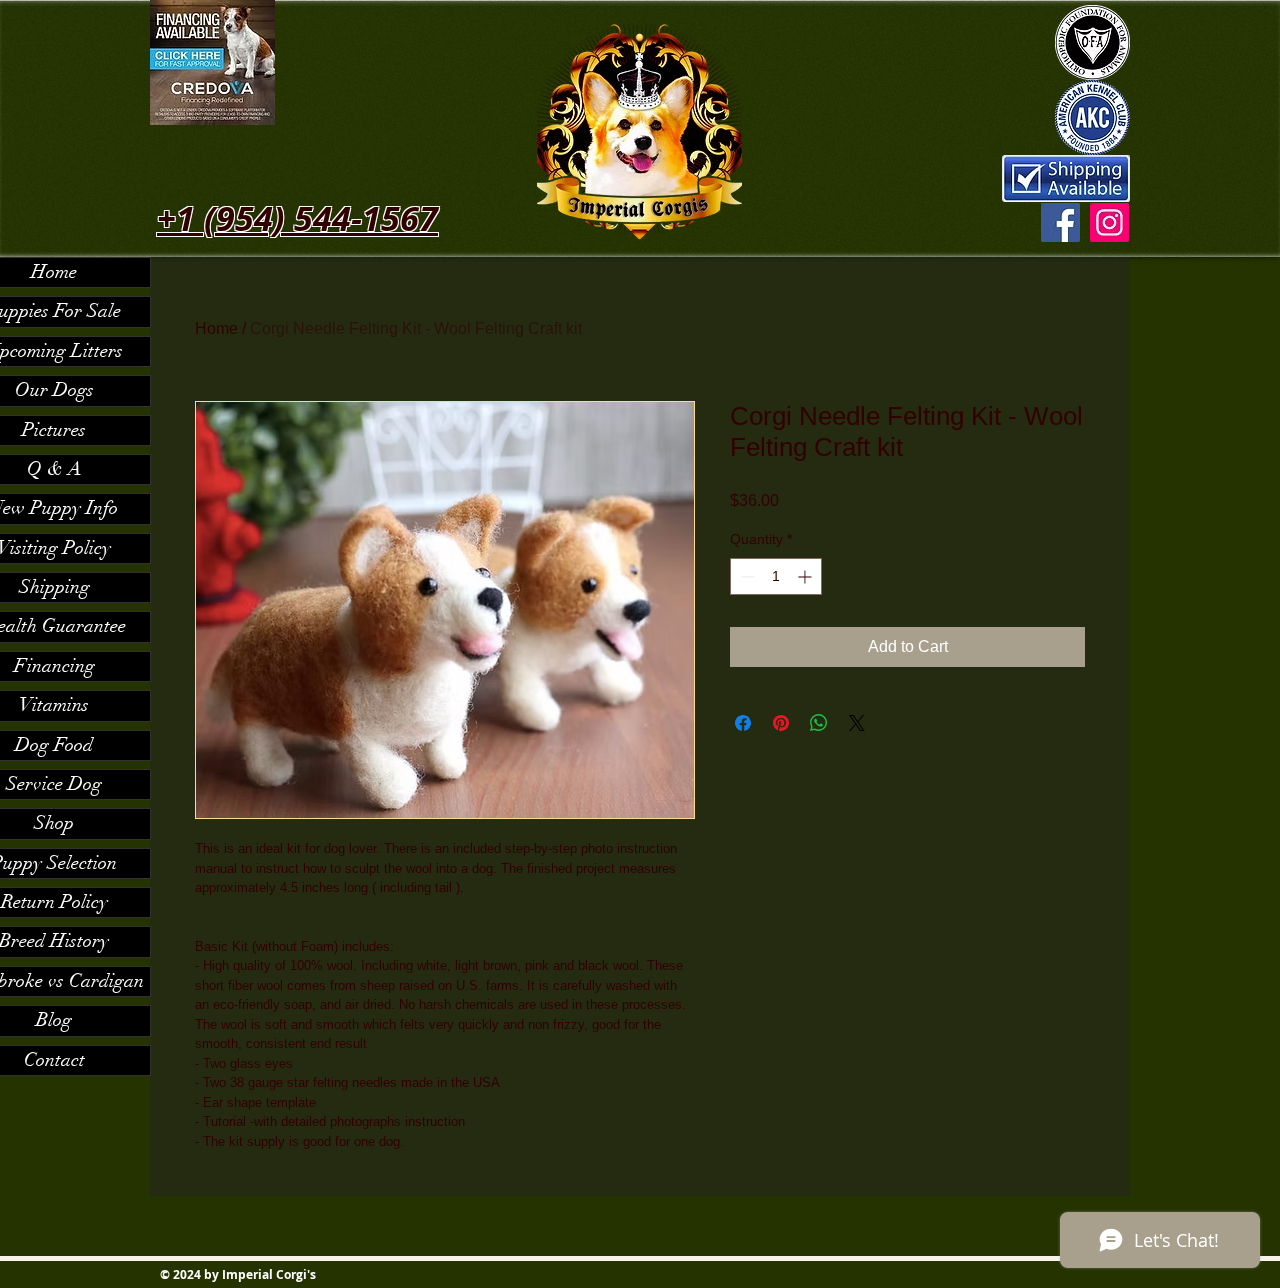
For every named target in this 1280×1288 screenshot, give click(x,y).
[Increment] (806, 576)
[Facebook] (1060, 222)
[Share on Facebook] (743, 723)
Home (216, 328)
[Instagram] (1109, 222)
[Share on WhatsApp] (819, 723)
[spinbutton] (776, 576)
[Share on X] (857, 723)
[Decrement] (745, 576)
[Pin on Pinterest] (781, 723)
